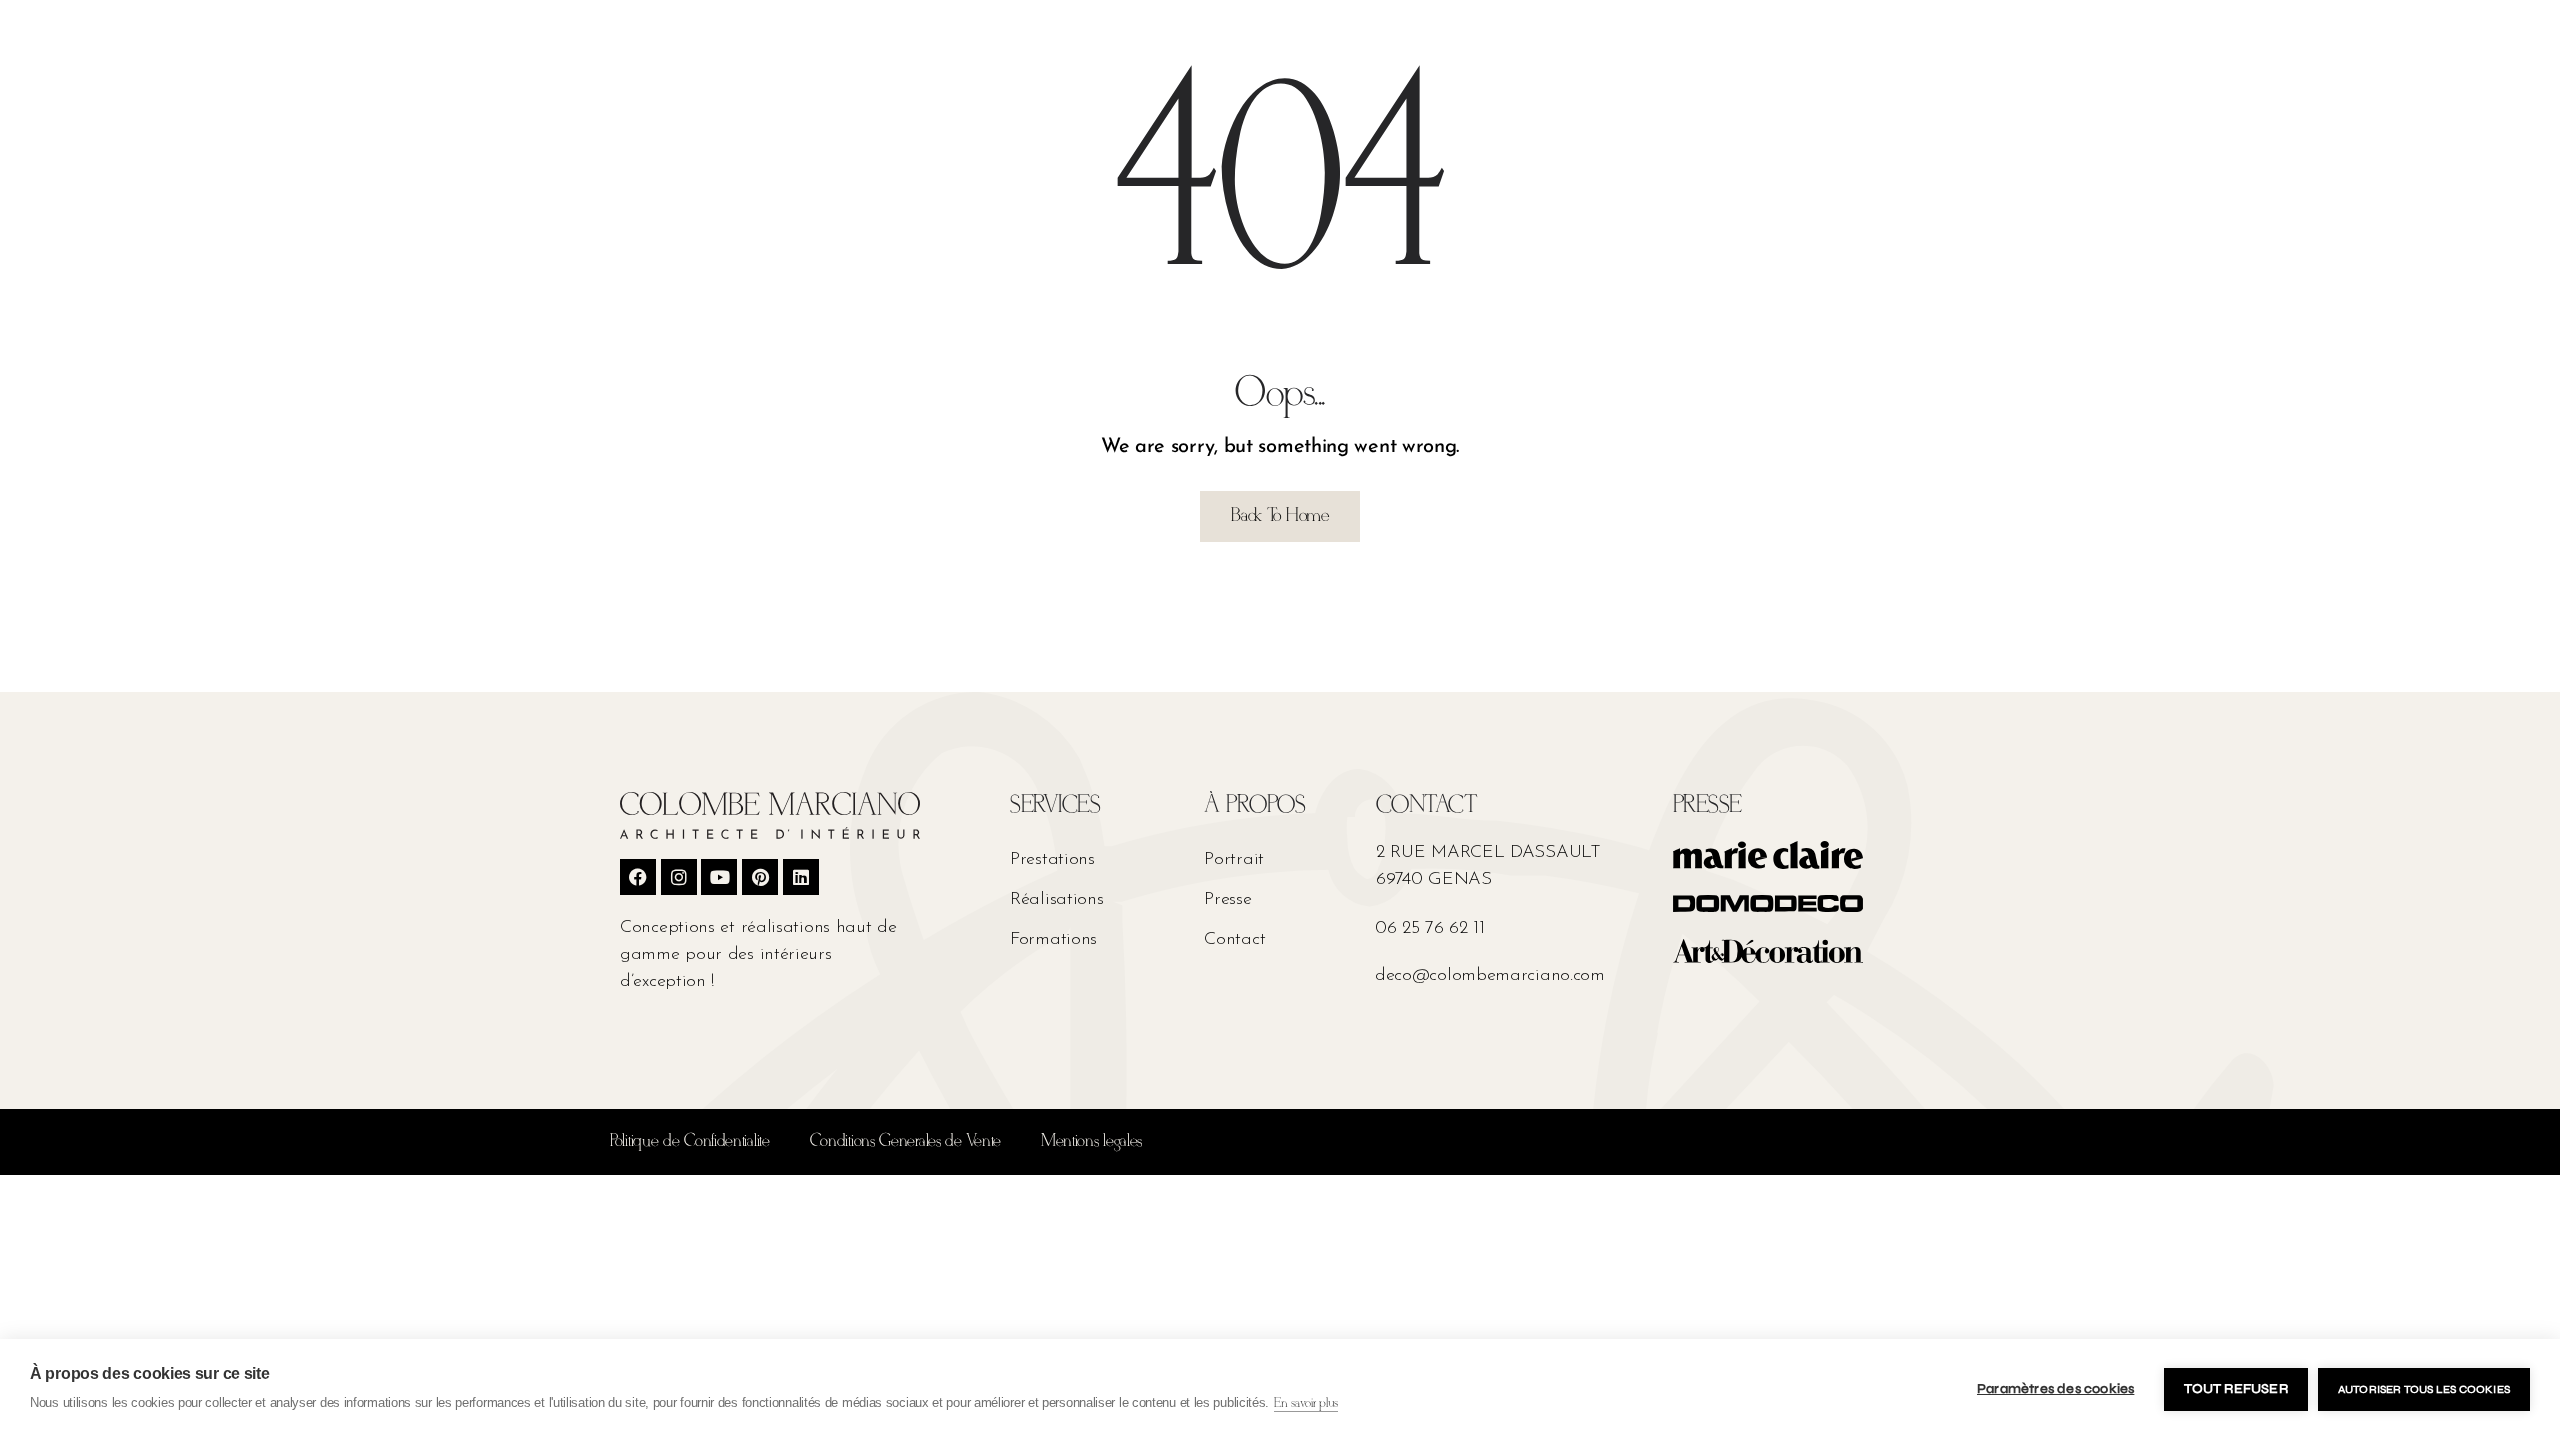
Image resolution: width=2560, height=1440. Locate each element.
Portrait (1234, 860)
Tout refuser (2235, 1389)
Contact (1234, 940)
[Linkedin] (801, 877)
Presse (1227, 900)
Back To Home (1279, 516)
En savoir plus (1306, 1403)
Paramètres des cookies (2055, 1389)
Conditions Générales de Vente (905, 1141)
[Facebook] (638, 877)
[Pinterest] (760, 877)
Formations (1053, 940)
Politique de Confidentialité (690, 1141)
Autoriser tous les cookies (2424, 1389)
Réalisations (1056, 900)
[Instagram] (679, 877)
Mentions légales (1091, 1141)
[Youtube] (719, 877)
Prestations (1052, 860)
